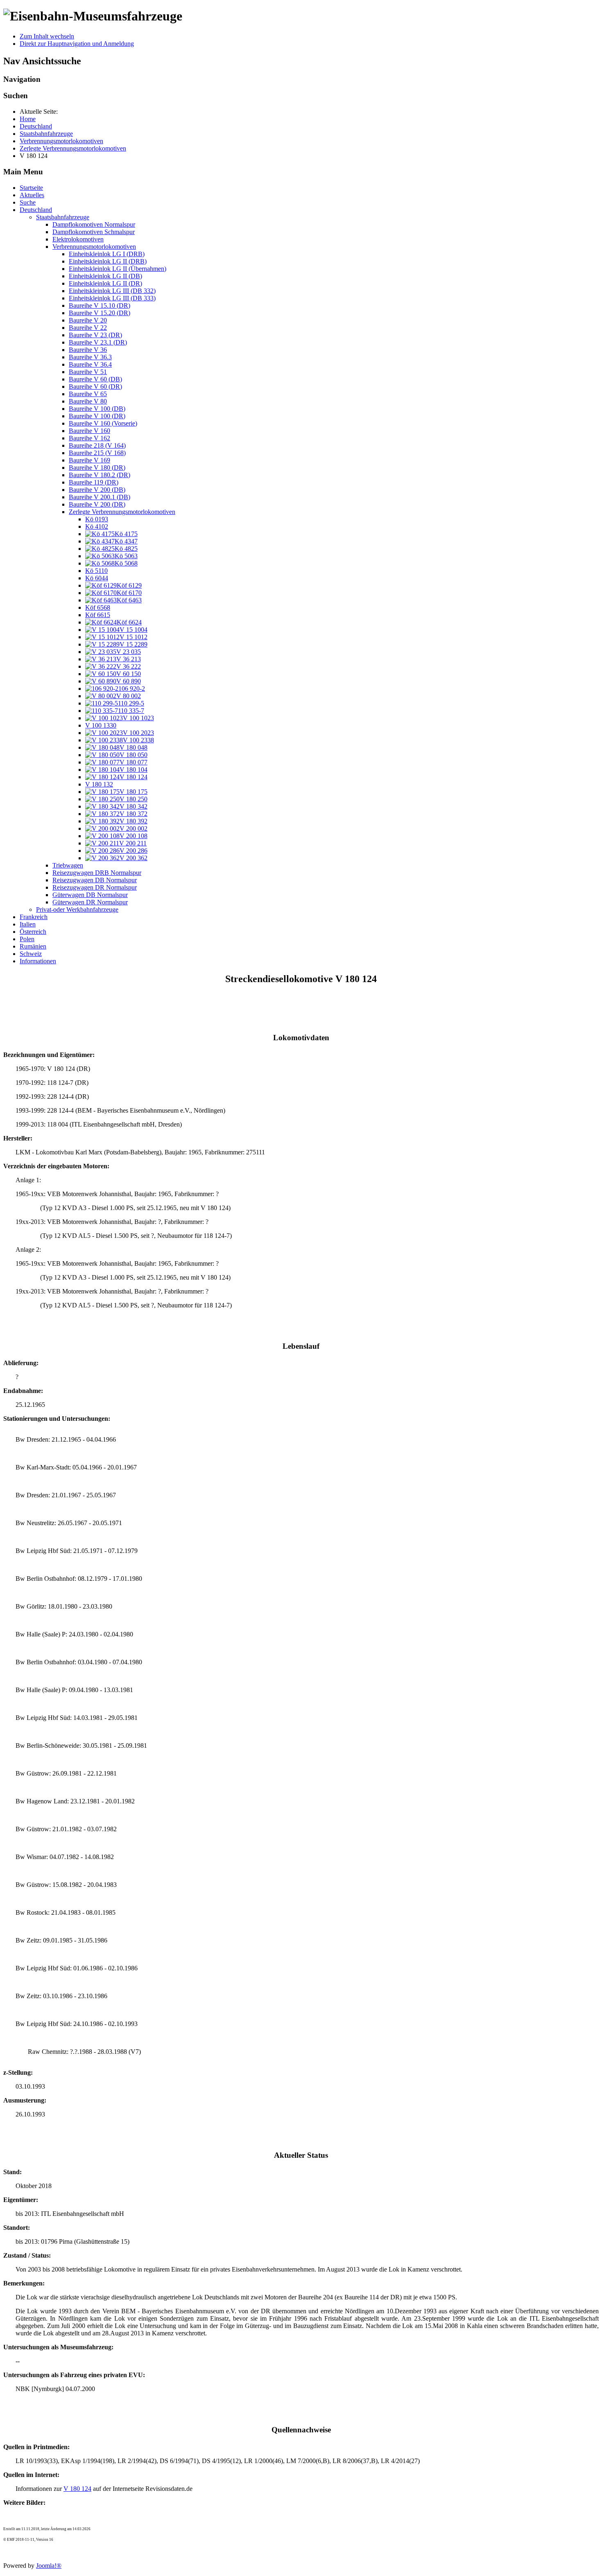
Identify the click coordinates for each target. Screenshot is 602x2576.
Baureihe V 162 (89, 438)
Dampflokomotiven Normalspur (94, 224)
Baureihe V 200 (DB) (97, 490)
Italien (28, 924)
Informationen (38, 961)
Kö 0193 (97, 519)
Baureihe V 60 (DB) (95, 379)
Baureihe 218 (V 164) (97, 445)
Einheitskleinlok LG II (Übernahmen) (118, 269)
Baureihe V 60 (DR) (95, 387)
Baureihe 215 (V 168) (97, 453)
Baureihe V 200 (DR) (97, 504)
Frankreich (34, 917)
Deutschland (36, 210)
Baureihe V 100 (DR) (97, 416)
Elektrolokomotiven (78, 239)
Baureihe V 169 (89, 460)
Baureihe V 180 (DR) (97, 468)
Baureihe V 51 (88, 372)
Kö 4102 (97, 526)
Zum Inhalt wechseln (47, 36)
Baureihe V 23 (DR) (95, 335)
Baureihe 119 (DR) (94, 482)
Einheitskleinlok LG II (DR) (105, 283)
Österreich (33, 932)
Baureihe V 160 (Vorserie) (103, 423)
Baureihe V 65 (88, 394)
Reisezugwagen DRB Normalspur (97, 873)
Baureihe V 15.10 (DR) (100, 305)
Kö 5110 (96, 571)
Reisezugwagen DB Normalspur (95, 880)
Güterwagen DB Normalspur (90, 895)
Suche (28, 202)
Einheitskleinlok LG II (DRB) (108, 261)
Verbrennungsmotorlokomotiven (94, 247)
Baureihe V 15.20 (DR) (100, 313)
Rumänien (33, 946)
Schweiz (31, 954)
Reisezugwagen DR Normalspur (95, 887)
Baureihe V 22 (88, 328)
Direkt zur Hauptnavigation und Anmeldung (77, 44)
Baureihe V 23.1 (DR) (98, 342)
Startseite (31, 188)
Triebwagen (68, 865)
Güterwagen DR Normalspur (90, 902)
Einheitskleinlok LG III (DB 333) (112, 298)
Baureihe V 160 (89, 431)
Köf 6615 (98, 615)
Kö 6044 (97, 578)
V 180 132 (99, 784)
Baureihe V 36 (88, 350)
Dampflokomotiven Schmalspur (94, 232)
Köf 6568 (98, 607)
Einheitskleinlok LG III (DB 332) (112, 291)
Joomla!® (49, 2566)
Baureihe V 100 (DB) (97, 409)
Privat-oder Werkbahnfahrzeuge (77, 909)
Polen (27, 939)
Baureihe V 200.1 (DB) (100, 497)
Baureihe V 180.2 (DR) (100, 475)
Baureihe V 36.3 (90, 357)
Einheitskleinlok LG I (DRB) (107, 254)
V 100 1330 (101, 725)
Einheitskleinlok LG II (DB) (105, 276)
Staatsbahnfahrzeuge (63, 217)
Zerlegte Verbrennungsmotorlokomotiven (122, 512)
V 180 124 (77, 2489)
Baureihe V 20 (88, 320)
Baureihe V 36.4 (90, 364)
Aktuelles (32, 195)
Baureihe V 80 (88, 401)
